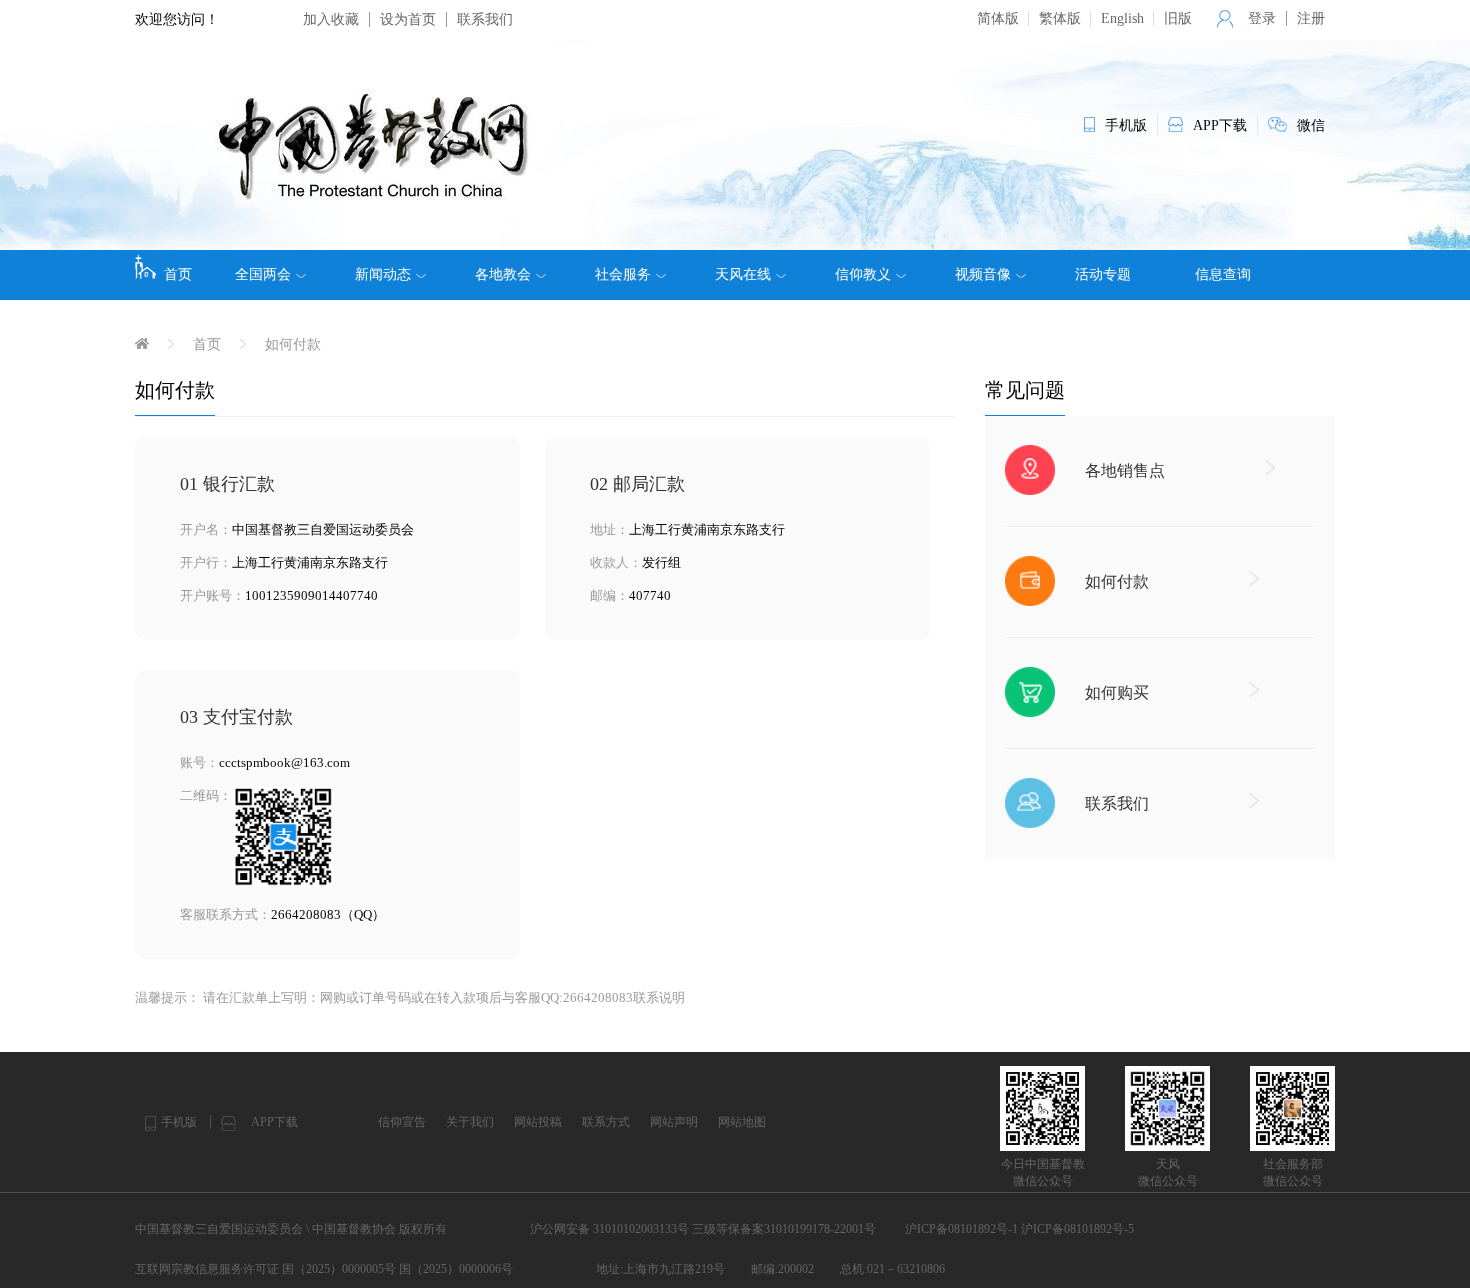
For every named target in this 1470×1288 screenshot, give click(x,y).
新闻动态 (383, 274)
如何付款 (293, 344)
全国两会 (263, 274)
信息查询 (1223, 274)
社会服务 (623, 274)
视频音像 (983, 274)
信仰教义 (863, 274)
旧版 (1178, 18)
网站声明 (674, 1122)
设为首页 (408, 19)
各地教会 (503, 274)
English (1122, 18)
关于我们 (470, 1122)
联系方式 (606, 1122)
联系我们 (485, 19)
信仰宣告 (402, 1122)
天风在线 (743, 274)
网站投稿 (538, 1122)
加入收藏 (331, 19)
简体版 (998, 18)
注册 (1311, 18)
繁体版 (1060, 18)
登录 (1262, 18)
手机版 (179, 1122)
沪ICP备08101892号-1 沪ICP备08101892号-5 (1019, 1229)
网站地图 (742, 1122)
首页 (178, 274)
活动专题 (1103, 274)
